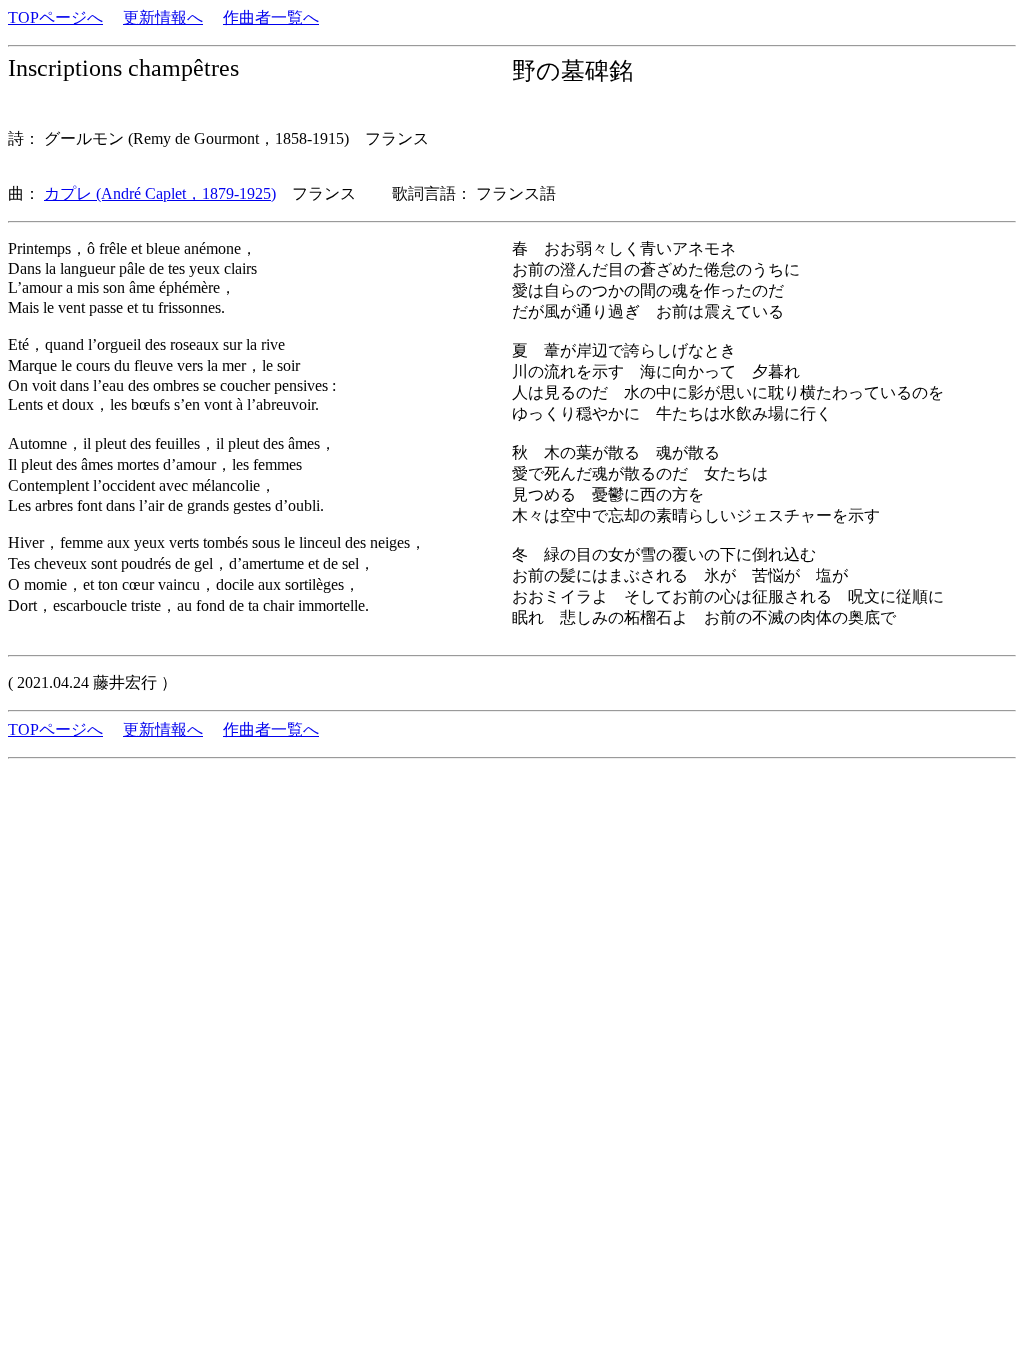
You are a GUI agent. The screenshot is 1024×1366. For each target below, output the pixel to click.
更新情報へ (163, 17)
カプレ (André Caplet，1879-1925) (160, 193)
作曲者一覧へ (271, 17)
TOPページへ (55, 17)
